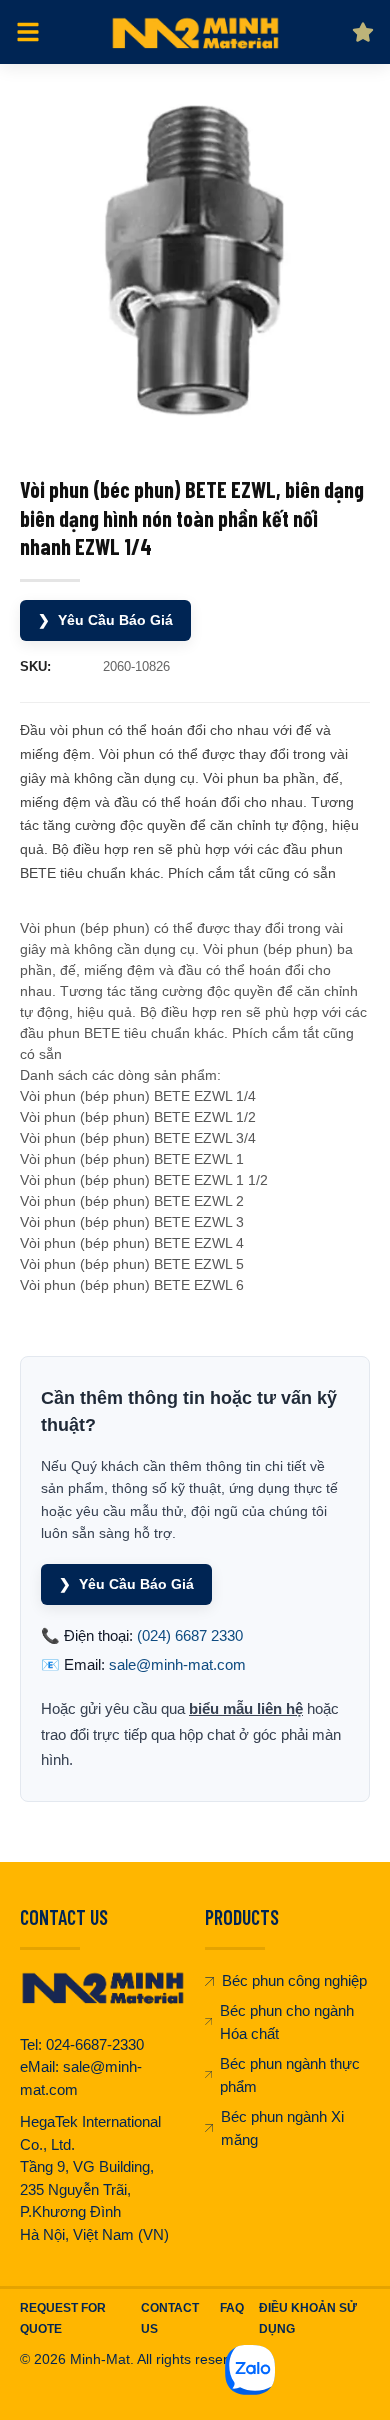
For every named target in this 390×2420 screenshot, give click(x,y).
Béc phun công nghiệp (294, 1980)
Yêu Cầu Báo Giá (105, 620)
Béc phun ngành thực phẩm (290, 2075)
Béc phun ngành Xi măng (282, 2128)
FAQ (232, 2308)
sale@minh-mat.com (177, 1664)
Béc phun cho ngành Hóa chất (287, 2022)
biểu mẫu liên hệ (246, 1708)
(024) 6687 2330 (190, 1635)
